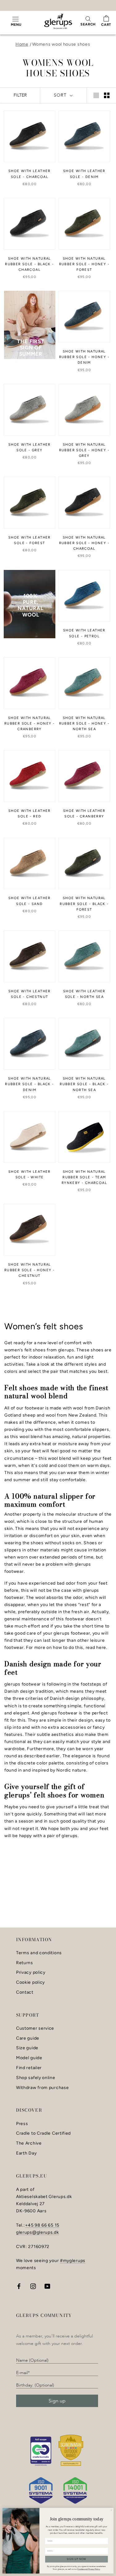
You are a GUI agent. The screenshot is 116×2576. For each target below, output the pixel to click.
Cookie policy (30, 1982)
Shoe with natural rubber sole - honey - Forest (84, 264)
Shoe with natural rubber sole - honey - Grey (84, 450)
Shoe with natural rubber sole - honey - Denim (84, 357)
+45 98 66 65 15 (42, 2225)
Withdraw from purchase (42, 2088)
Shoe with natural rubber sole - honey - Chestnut (30, 1270)
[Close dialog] (111, 2510)
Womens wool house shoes (61, 44)
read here (96, 1648)
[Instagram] (33, 2286)
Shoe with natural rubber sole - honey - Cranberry (30, 724)
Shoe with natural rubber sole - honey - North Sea (84, 724)
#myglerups (73, 2261)
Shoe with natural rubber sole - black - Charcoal (29, 264)
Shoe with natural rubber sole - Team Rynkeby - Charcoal (84, 1177)
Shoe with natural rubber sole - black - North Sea (84, 1084)
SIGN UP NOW (77, 2559)
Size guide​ (27, 2048)
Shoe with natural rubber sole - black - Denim (29, 1084)
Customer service (35, 2028)
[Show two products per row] (107, 95)
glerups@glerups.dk (38, 2232)
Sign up (57, 2401)
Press (22, 2124)
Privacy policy (31, 1973)
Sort (61, 95)
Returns (25, 1963)
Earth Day (26, 2153)
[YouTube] (47, 2286)
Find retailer (29, 2068)
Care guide (28, 2038)
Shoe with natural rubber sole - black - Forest (84, 904)
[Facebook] (19, 2286)
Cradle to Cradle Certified (43, 2133)
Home (22, 44)
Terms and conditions (39, 1953)
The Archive (29, 2143)
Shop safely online (36, 2078)
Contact (25, 1992)
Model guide (29, 2058)
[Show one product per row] (96, 95)
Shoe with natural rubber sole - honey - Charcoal (84, 543)
